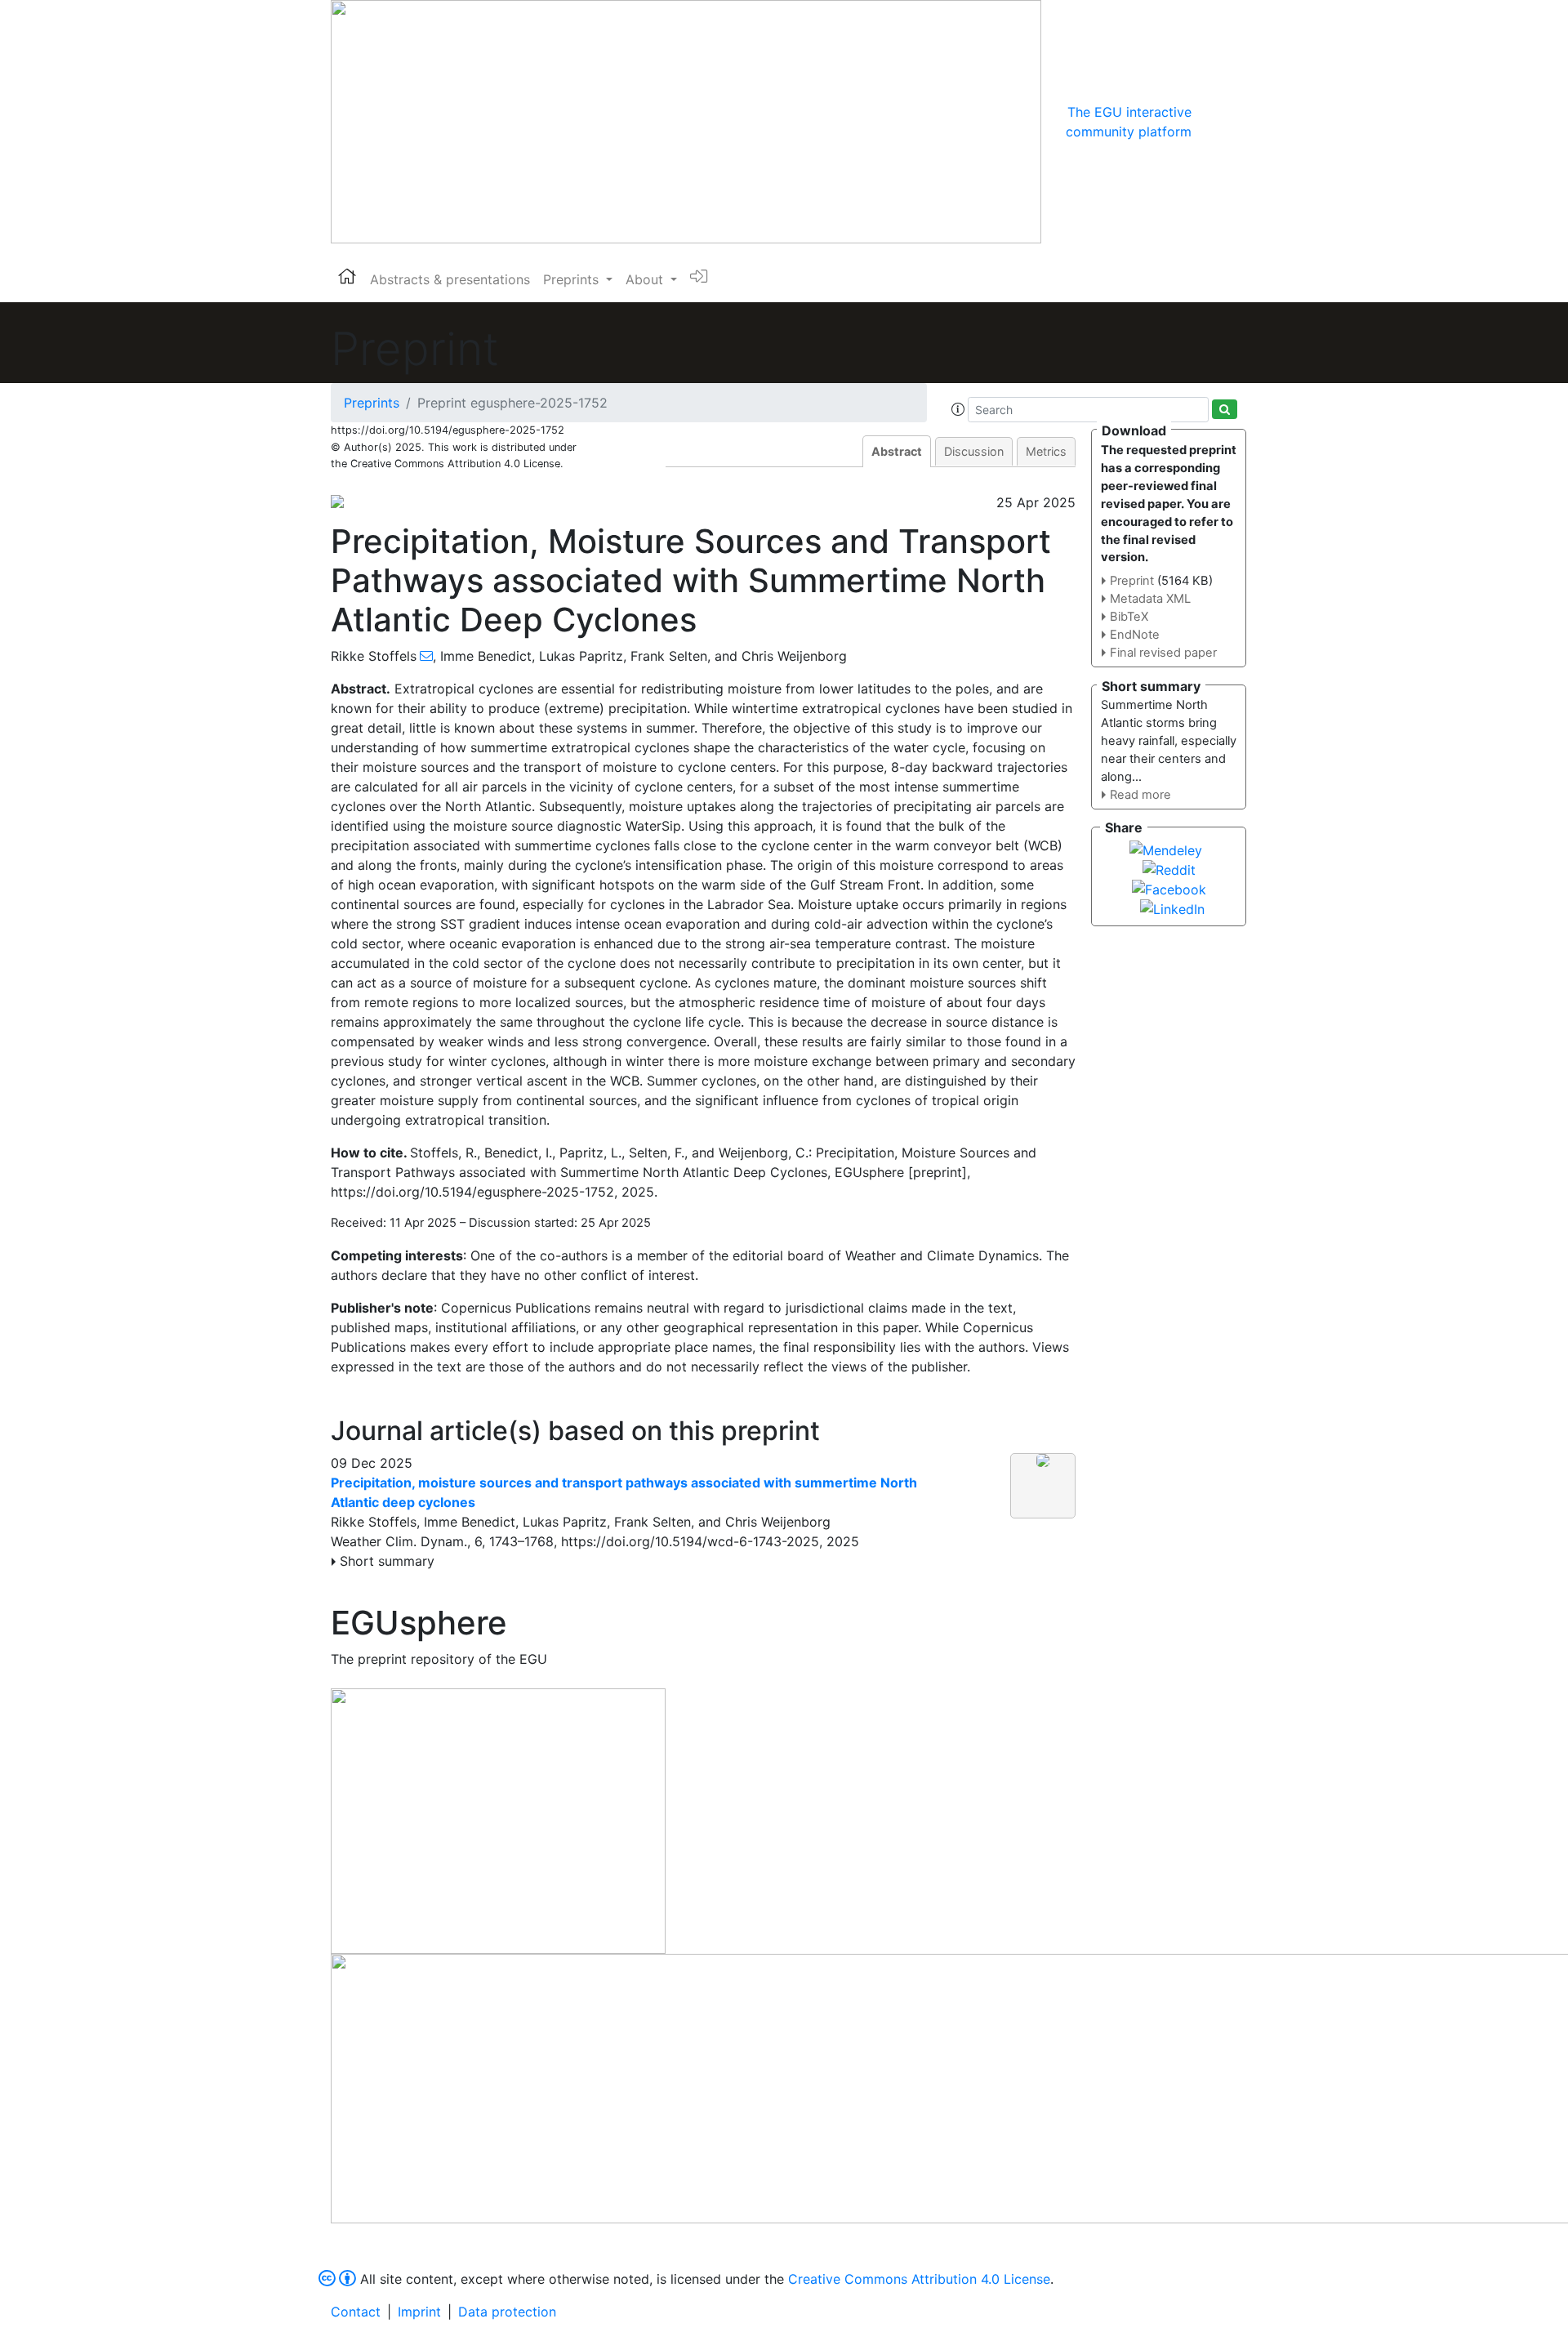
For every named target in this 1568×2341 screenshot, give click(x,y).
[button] (958, 409)
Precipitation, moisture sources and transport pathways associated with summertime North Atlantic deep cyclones (624, 1492)
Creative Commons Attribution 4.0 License (919, 2279)
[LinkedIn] (1172, 907)
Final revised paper (1163, 653)
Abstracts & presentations (450, 279)
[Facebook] (1169, 888)
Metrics (1046, 451)
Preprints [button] (573, 279)
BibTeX (1129, 617)
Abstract (897, 451)
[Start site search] (1225, 409)
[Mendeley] (1166, 849)
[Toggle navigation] (1214, 122)
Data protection (507, 2312)
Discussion (974, 451)
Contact (356, 2312)
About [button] (646, 279)
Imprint (419, 2312)
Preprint (1132, 581)
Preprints (372, 403)
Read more (1140, 795)
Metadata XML (1150, 599)
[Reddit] (1169, 868)
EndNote (1135, 635)
